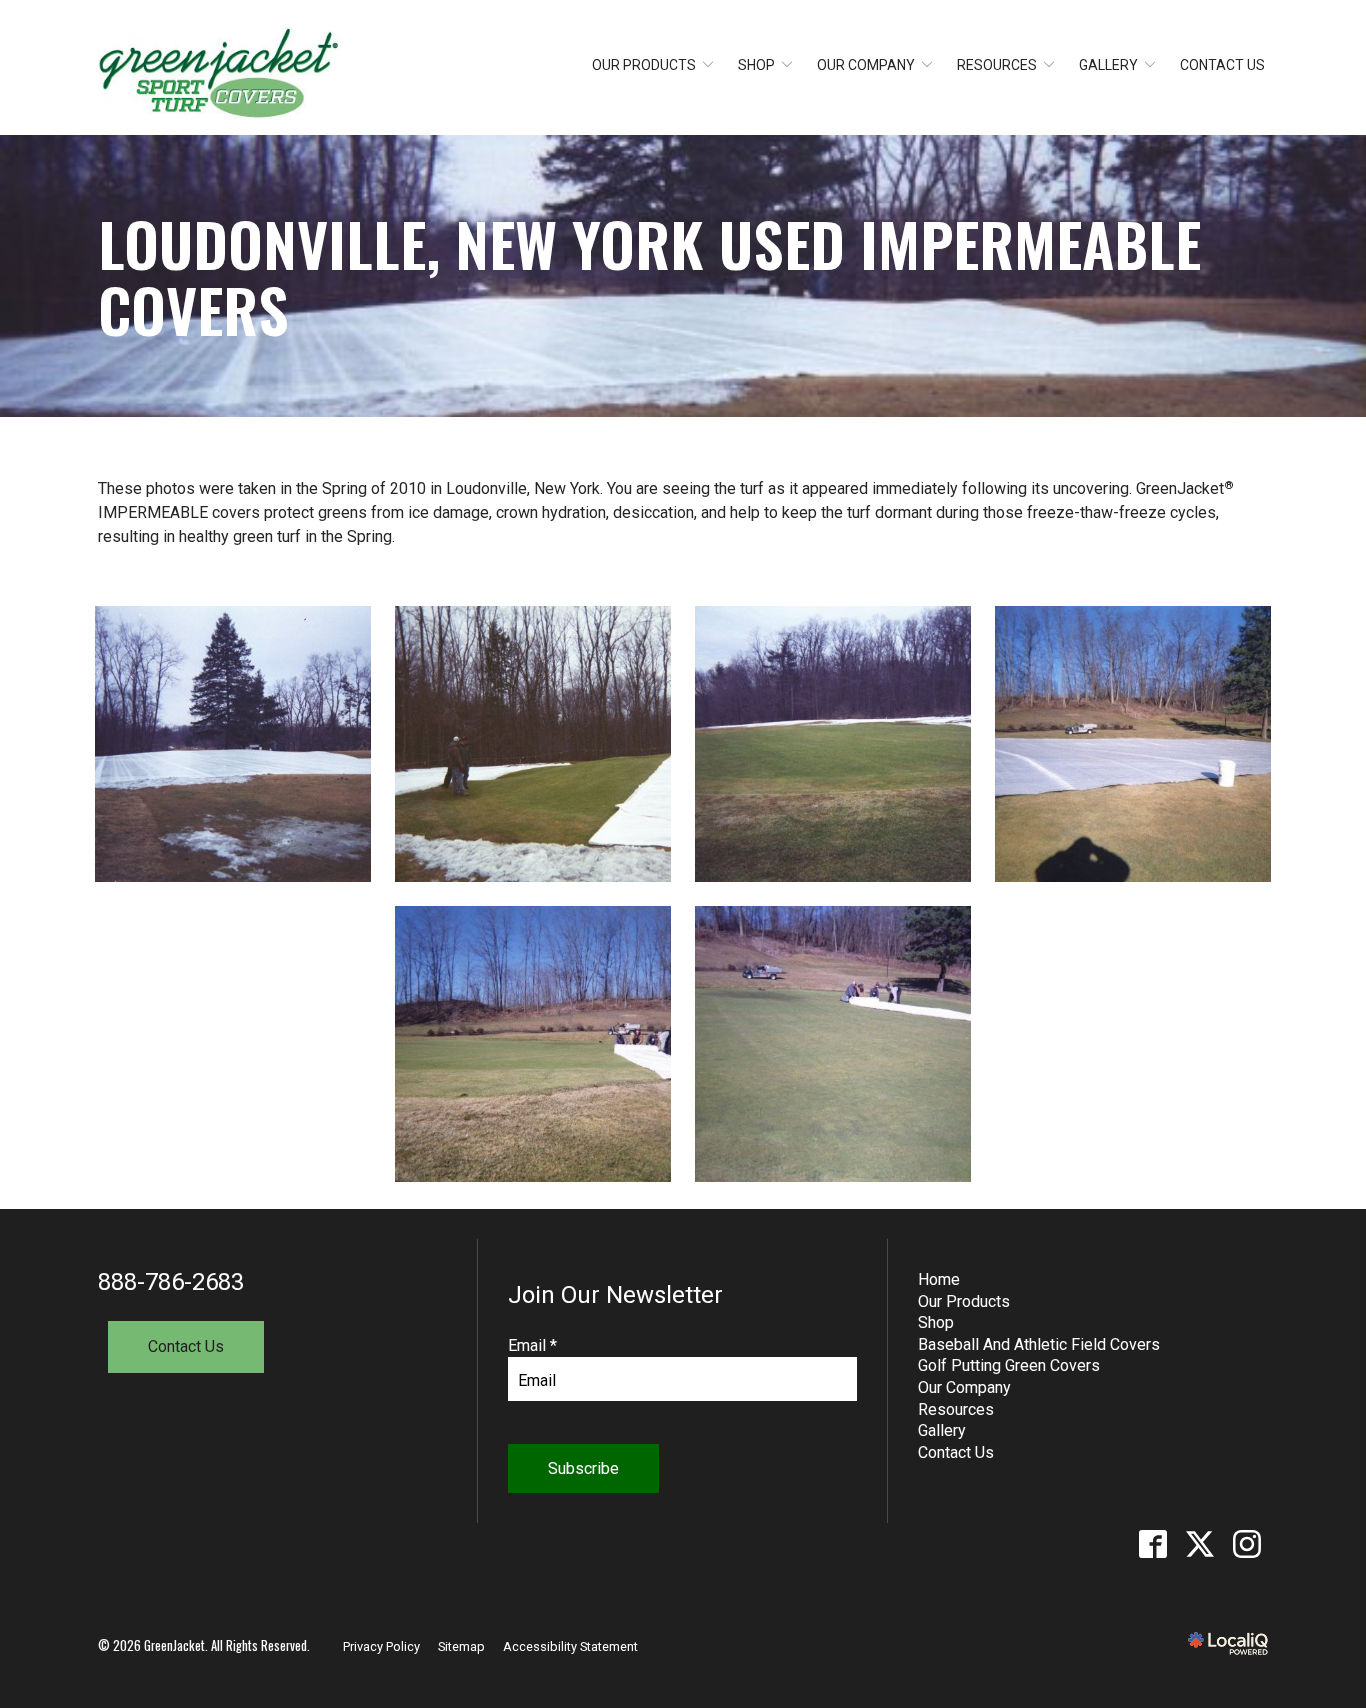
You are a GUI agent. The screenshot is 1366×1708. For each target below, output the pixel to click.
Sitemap (461, 1646)
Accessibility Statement (570, 1646)
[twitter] (1199, 1544)
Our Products (644, 65)
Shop (756, 65)
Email (532, 1345)
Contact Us (1222, 65)
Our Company (866, 65)
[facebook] (1152, 1544)
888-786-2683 (171, 1282)
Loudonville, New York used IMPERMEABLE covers (649, 276)
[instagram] (1246, 1544)
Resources (997, 65)
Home (939, 1279)
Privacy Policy (381, 1646)
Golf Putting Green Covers (1009, 1365)
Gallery (1108, 65)
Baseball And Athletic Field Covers (1039, 1344)
